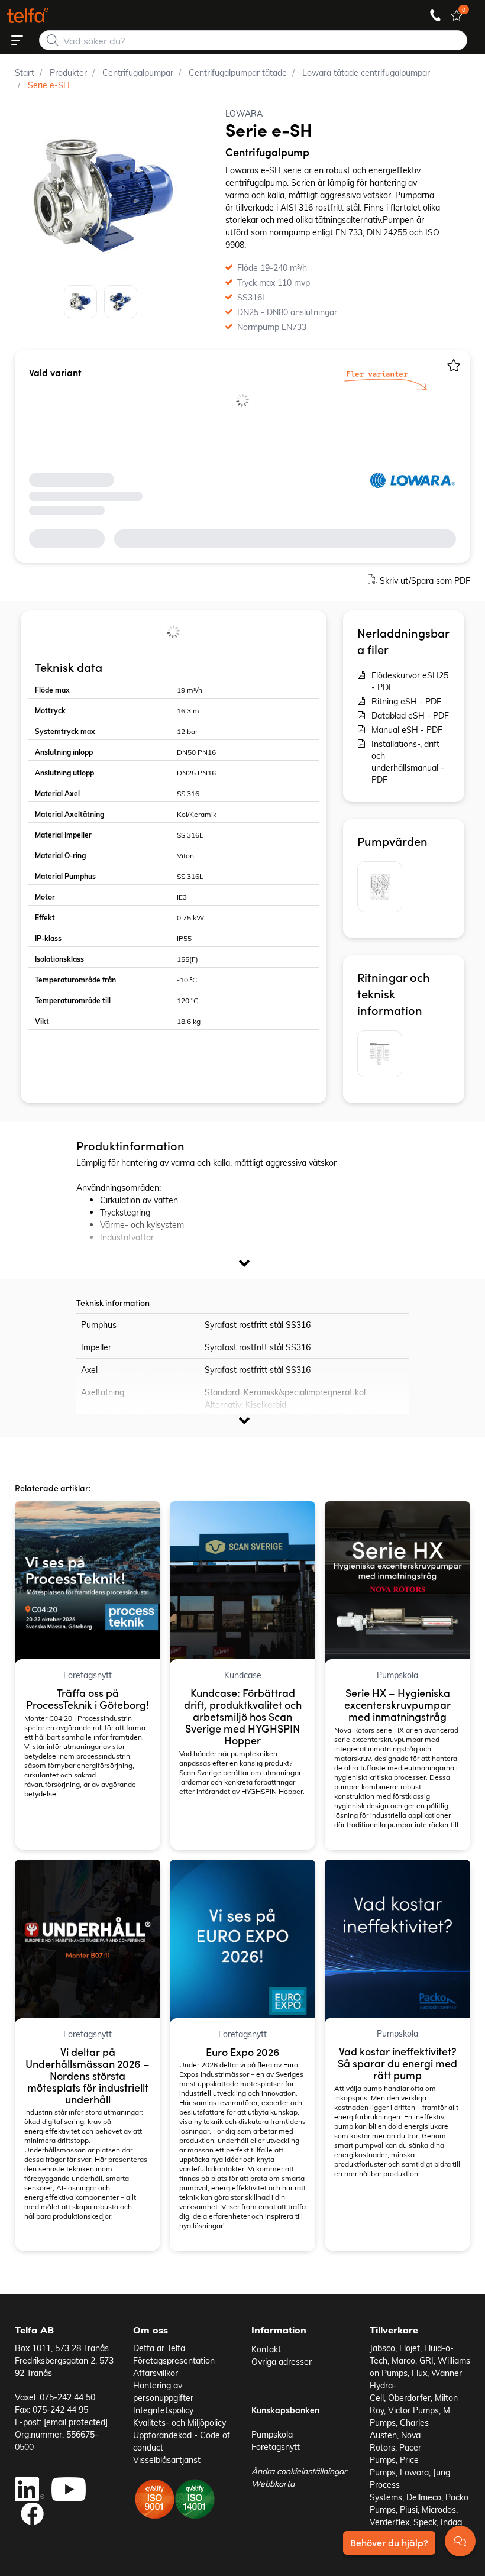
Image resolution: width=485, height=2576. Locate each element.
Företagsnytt (276, 2447)
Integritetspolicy (163, 2410)
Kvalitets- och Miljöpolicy (180, 2423)
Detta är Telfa (159, 2348)
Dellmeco (424, 2497)
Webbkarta (273, 2483)
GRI (426, 2360)
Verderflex (389, 2522)
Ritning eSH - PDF (406, 701)
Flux (419, 2373)
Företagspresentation (174, 2360)
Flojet (410, 2348)
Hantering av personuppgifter (163, 2391)
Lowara (414, 2472)
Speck (425, 2522)
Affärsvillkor (156, 2373)
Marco (403, 2360)
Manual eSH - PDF (407, 730)
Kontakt (266, 2349)
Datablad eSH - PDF (410, 715)
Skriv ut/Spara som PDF (425, 581)
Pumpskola (272, 2434)
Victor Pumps (413, 2410)
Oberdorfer (409, 2398)
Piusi (409, 2509)
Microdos (439, 2509)
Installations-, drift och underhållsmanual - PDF (408, 762)
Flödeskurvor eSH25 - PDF (410, 681)
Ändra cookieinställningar (299, 2471)
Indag (451, 2522)
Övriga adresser (282, 2362)
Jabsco (382, 2348)
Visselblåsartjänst (167, 2460)
